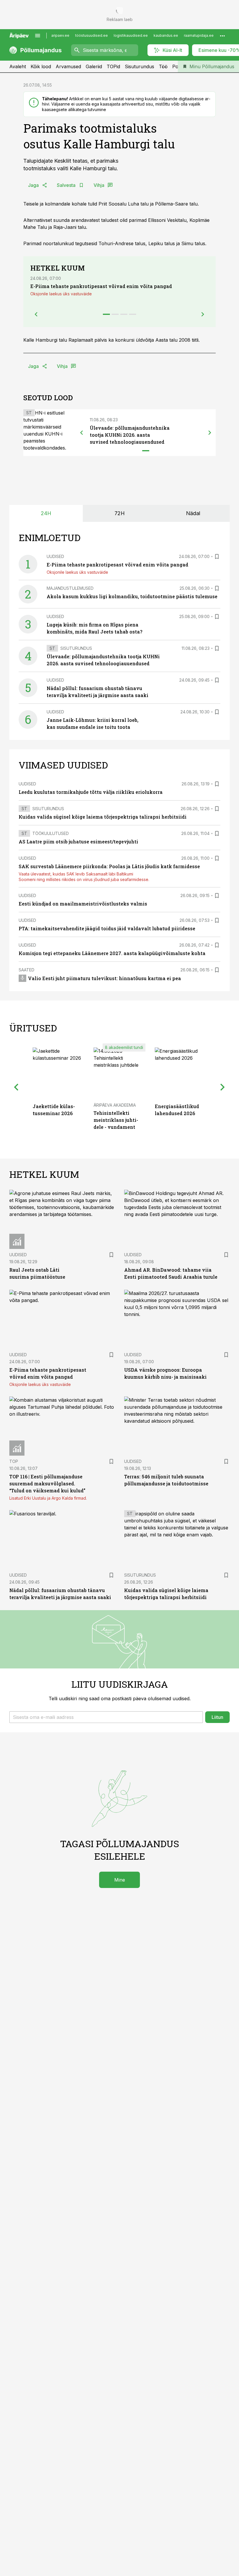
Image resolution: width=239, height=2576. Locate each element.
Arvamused (68, 66)
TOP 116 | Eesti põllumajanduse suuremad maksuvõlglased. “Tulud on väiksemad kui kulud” (47, 1483)
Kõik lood (41, 66)
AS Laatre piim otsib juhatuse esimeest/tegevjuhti (78, 842)
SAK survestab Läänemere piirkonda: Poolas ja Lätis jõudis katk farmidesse (109, 866)
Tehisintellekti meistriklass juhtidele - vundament (116, 1120)
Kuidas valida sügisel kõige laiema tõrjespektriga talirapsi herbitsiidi (103, 817)
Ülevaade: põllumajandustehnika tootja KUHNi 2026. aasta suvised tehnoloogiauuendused (130, 435)
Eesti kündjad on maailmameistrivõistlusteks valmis (83, 904)
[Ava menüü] (38, 36)
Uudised (55, 556)
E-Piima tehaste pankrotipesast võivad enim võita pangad (101, 286)
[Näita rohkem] (222, 36)
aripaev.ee (60, 35)
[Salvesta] (217, 557)
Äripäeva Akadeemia (115, 1105)
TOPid (113, 66)
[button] (106, 1717)
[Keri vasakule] (82, 433)
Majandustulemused (70, 588)
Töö (163, 66)
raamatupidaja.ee (199, 35)
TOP (14, 1461)
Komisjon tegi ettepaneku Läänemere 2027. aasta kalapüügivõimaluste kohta (112, 953)
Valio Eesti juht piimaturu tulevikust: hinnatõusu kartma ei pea (104, 978)
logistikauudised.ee (131, 35)
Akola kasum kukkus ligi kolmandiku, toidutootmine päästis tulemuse (132, 596)
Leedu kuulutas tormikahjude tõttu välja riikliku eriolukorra (91, 792)
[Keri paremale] (210, 433)
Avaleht (18, 66)
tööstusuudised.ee (92, 35)
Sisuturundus (139, 66)
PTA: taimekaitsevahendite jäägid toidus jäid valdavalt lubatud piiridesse (107, 928)
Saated (27, 970)
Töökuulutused (51, 833)
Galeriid (94, 66)
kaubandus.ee (166, 35)
